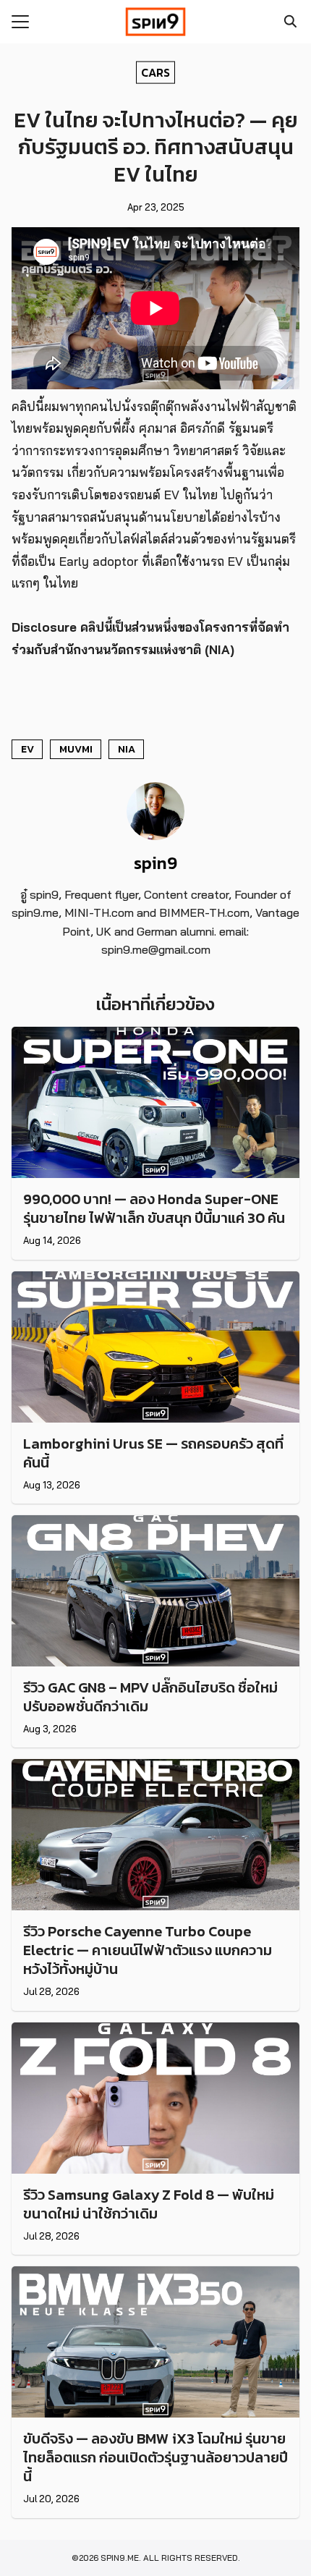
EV (27, 749)
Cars (155, 72)
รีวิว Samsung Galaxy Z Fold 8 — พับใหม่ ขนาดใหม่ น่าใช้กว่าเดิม (149, 2204)
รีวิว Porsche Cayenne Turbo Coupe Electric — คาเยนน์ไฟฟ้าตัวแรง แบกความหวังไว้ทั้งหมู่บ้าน (148, 1950)
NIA (127, 749)
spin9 (155, 863)
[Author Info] (155, 836)
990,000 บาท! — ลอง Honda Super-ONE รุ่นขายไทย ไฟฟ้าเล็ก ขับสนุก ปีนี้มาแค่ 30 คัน (154, 1208)
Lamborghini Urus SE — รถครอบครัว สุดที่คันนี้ (153, 1453)
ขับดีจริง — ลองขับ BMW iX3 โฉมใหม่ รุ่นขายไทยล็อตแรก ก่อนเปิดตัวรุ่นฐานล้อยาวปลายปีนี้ (155, 2457)
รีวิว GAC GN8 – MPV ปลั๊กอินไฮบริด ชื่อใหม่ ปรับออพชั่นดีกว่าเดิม (150, 1697)
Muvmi (76, 749)
